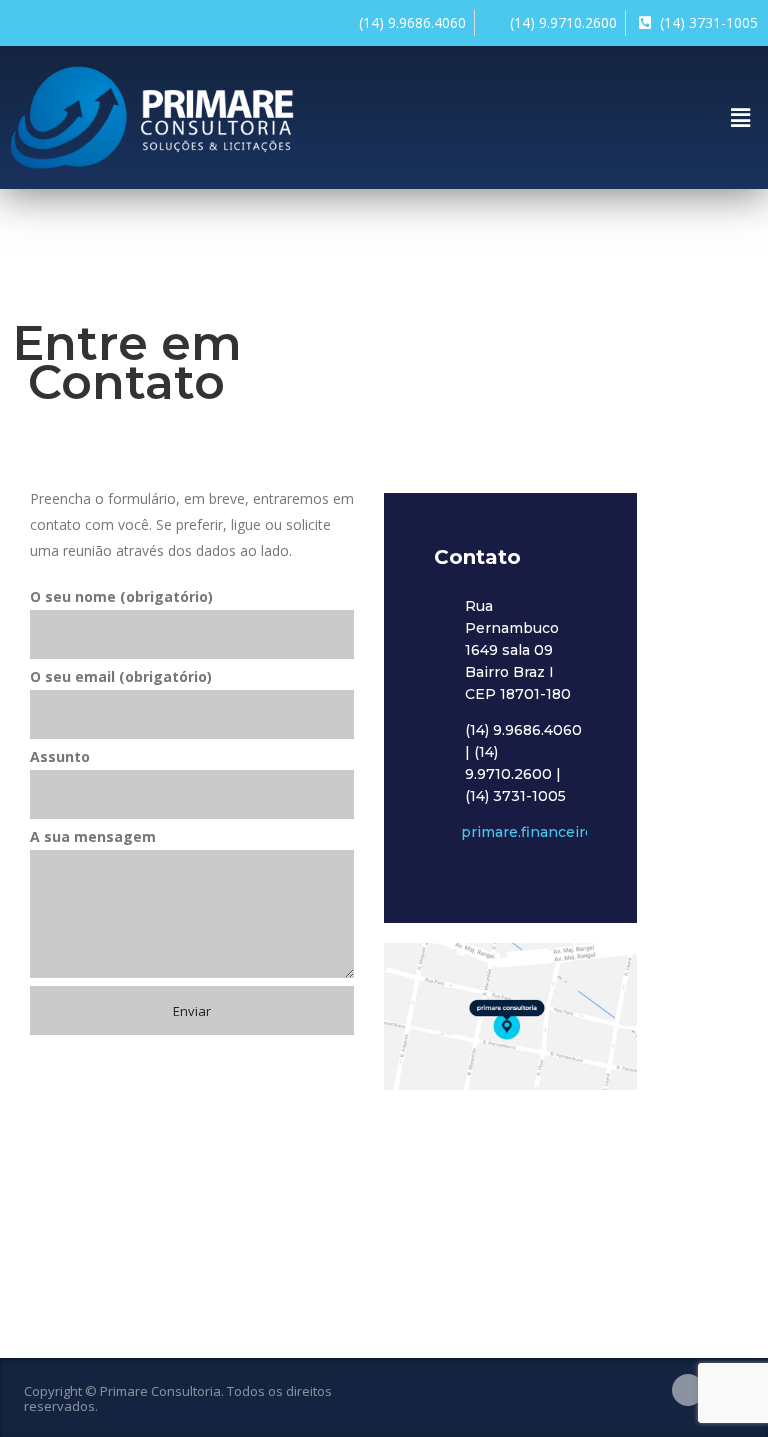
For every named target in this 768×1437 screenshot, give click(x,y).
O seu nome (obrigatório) (121, 596)
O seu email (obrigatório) (121, 676)
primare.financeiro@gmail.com (571, 832)
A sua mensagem (93, 836)
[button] (741, 117)
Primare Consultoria (160, 1391)
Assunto (60, 756)
